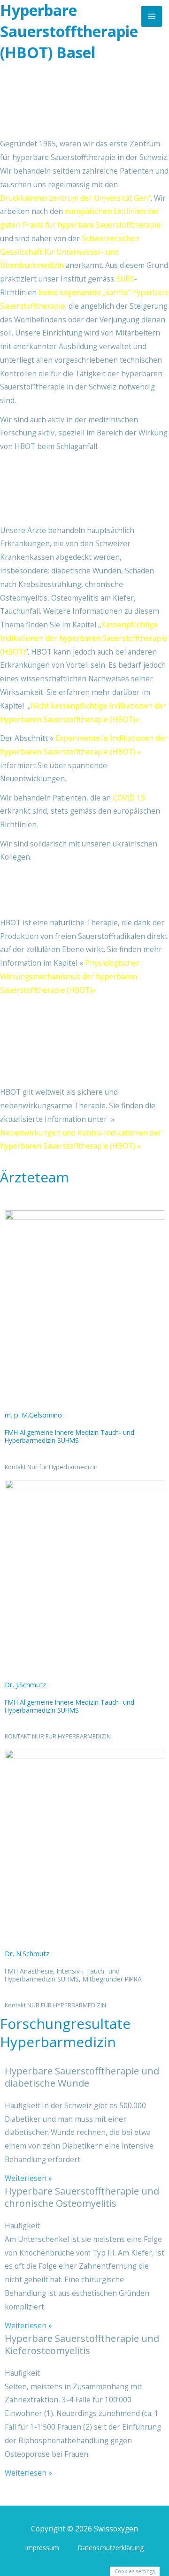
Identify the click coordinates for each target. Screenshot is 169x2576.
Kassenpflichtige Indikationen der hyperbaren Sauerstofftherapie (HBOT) (84, 638)
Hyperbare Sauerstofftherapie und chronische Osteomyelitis (82, 2197)
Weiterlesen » (28, 2178)
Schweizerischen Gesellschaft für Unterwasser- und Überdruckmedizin (70, 252)
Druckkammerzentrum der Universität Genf (75, 198)
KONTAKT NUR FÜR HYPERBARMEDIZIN (58, 1736)
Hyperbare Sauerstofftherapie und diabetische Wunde (82, 2077)
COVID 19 (128, 798)
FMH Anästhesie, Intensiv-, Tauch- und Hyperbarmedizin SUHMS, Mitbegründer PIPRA (73, 1975)
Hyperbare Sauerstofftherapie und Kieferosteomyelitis (82, 2344)
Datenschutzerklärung (111, 2548)
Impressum (42, 2548)
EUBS (125, 279)
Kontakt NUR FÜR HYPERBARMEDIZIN (55, 2005)
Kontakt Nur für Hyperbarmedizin (51, 1467)
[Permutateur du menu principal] (151, 16)
